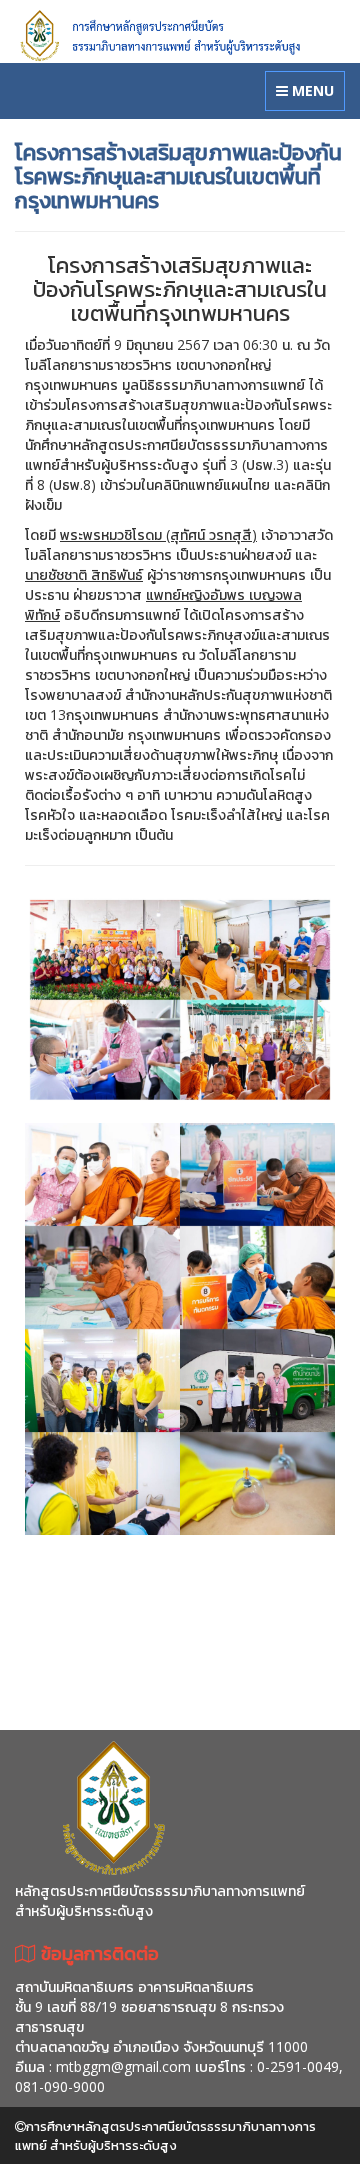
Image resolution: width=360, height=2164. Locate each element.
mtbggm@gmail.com (123, 2066)
